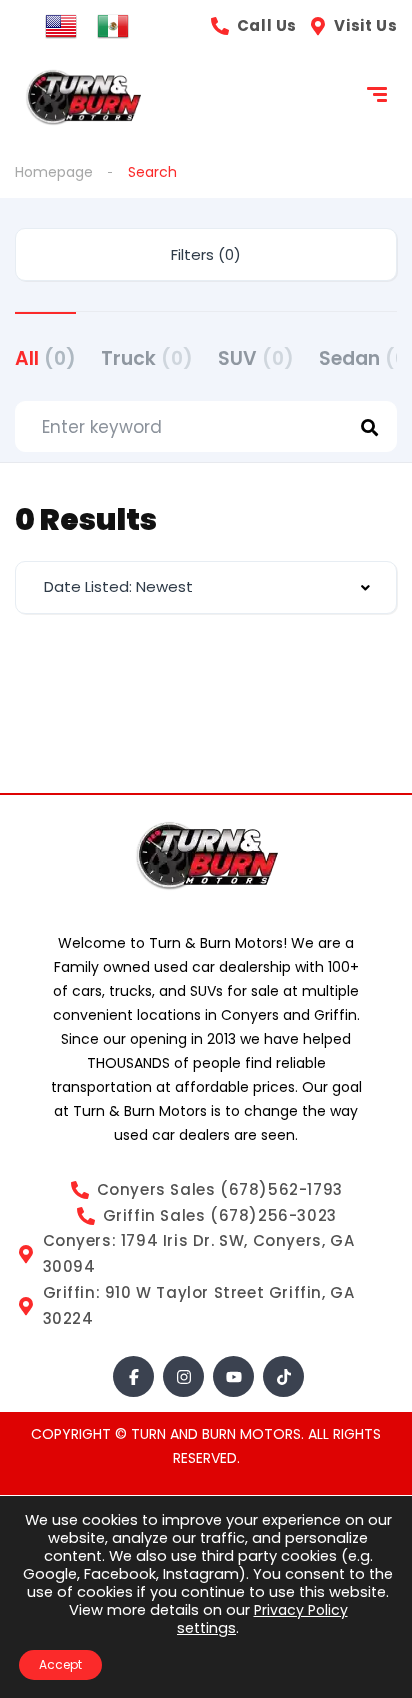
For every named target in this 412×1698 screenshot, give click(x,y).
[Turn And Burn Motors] (83, 97)
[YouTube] (233, 1376)
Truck (147, 358)
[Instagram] (183, 1376)
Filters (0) (206, 254)
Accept (60, 1664)
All (45, 358)
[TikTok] (283, 1376)
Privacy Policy (301, 1610)
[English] (61, 25)
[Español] (113, 25)
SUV (256, 358)
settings (206, 1628)
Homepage (54, 172)
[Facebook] (133, 1376)
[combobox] (206, 587)
